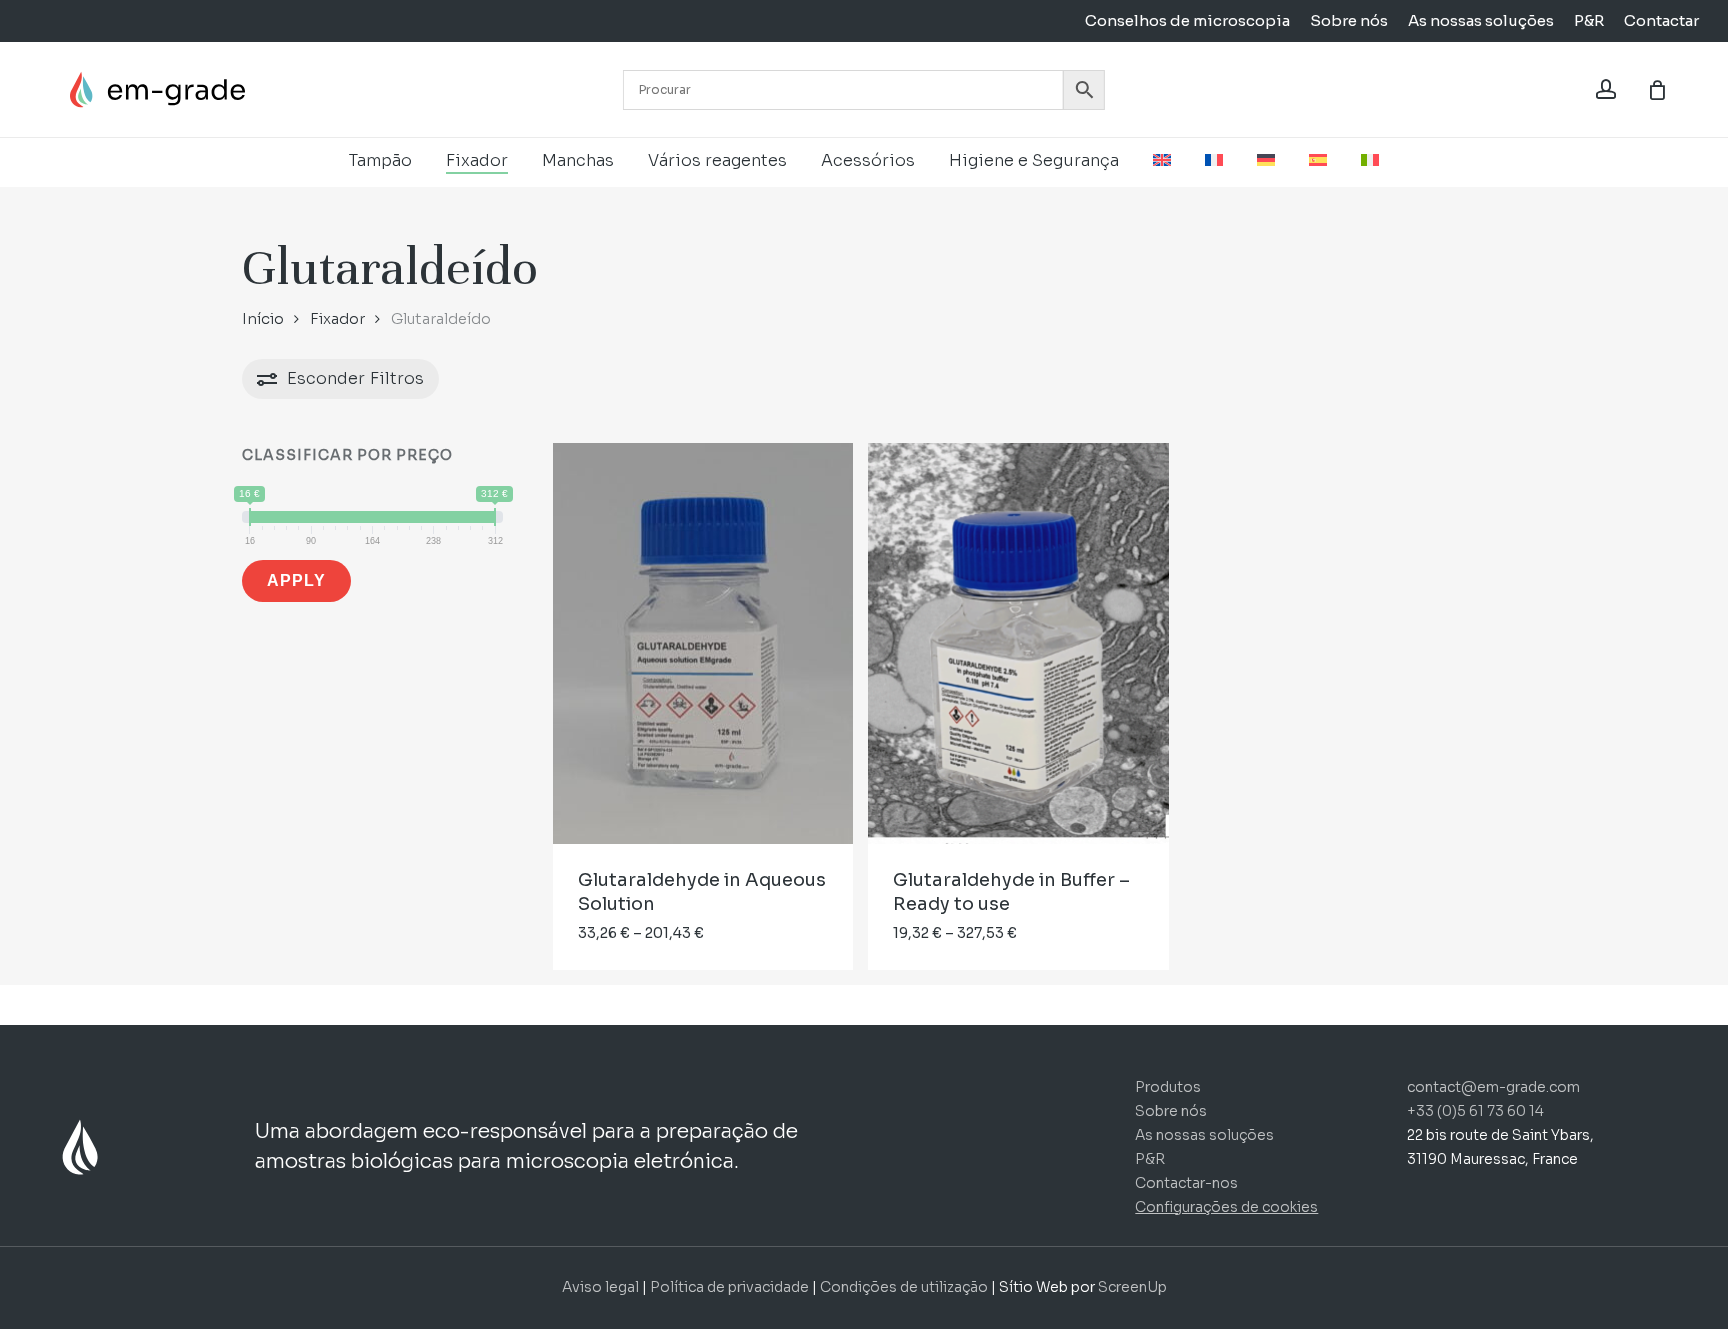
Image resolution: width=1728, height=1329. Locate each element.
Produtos (1168, 1087)
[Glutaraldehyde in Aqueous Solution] (703, 643)
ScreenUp (1132, 1287)
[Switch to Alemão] (1266, 160)
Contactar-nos (1186, 1183)
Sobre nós (1171, 1111)
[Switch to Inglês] (1162, 160)
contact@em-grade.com (1493, 1087)
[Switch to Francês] (1214, 160)
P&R (1150, 1159)
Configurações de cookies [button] (1226, 1207)
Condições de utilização (905, 1287)
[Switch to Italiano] (1370, 160)
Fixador (337, 319)
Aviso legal (600, 1287)
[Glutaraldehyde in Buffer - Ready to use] (1018, 643)
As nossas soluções (1204, 1135)
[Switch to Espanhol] (1318, 160)
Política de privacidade (729, 1287)
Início (263, 319)
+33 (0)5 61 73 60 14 (1475, 1111)
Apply (296, 580)
